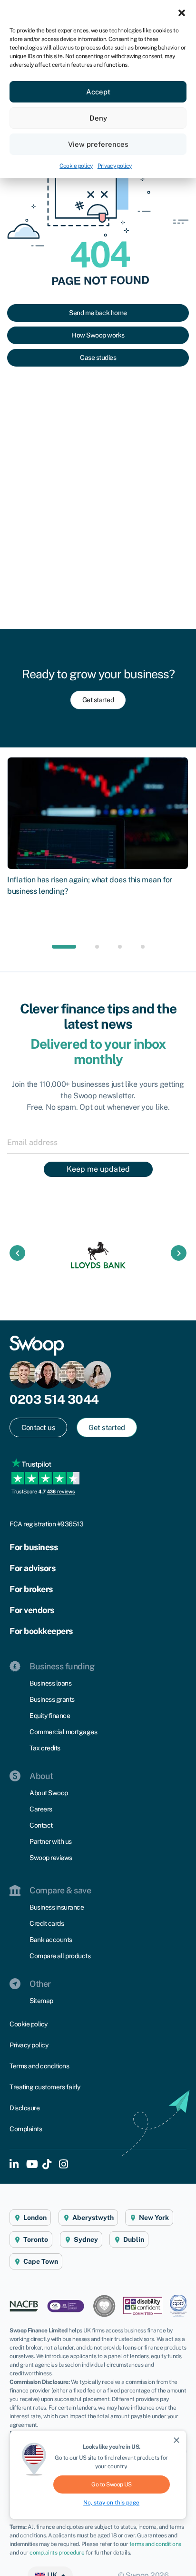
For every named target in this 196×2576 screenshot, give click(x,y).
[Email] (98, 1142)
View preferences (98, 144)
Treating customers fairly (45, 2087)
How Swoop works (98, 335)
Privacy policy (115, 166)
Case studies (98, 358)
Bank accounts (51, 1940)
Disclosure (24, 2108)
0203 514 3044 (54, 1399)
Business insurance (57, 1907)
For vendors (32, 1610)
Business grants (52, 1699)
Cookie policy (76, 166)
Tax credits (45, 1748)
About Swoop (49, 1793)
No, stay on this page (111, 2503)
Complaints (26, 2129)
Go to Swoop (111, 2484)
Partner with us (51, 1841)
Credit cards (47, 1923)
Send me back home (98, 313)
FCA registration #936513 (46, 1524)
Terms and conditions (39, 2066)
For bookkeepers (41, 1631)
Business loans (50, 1683)
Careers (41, 1809)
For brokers (31, 1589)
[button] (182, 12)
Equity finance (50, 1716)
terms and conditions (155, 2544)
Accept (98, 92)
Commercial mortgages (63, 1732)
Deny (98, 118)
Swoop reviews (51, 1858)
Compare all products (60, 1956)
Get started (98, 700)
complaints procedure (57, 2553)
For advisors (32, 1568)
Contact (41, 1825)
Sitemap (41, 2001)
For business (34, 1547)
